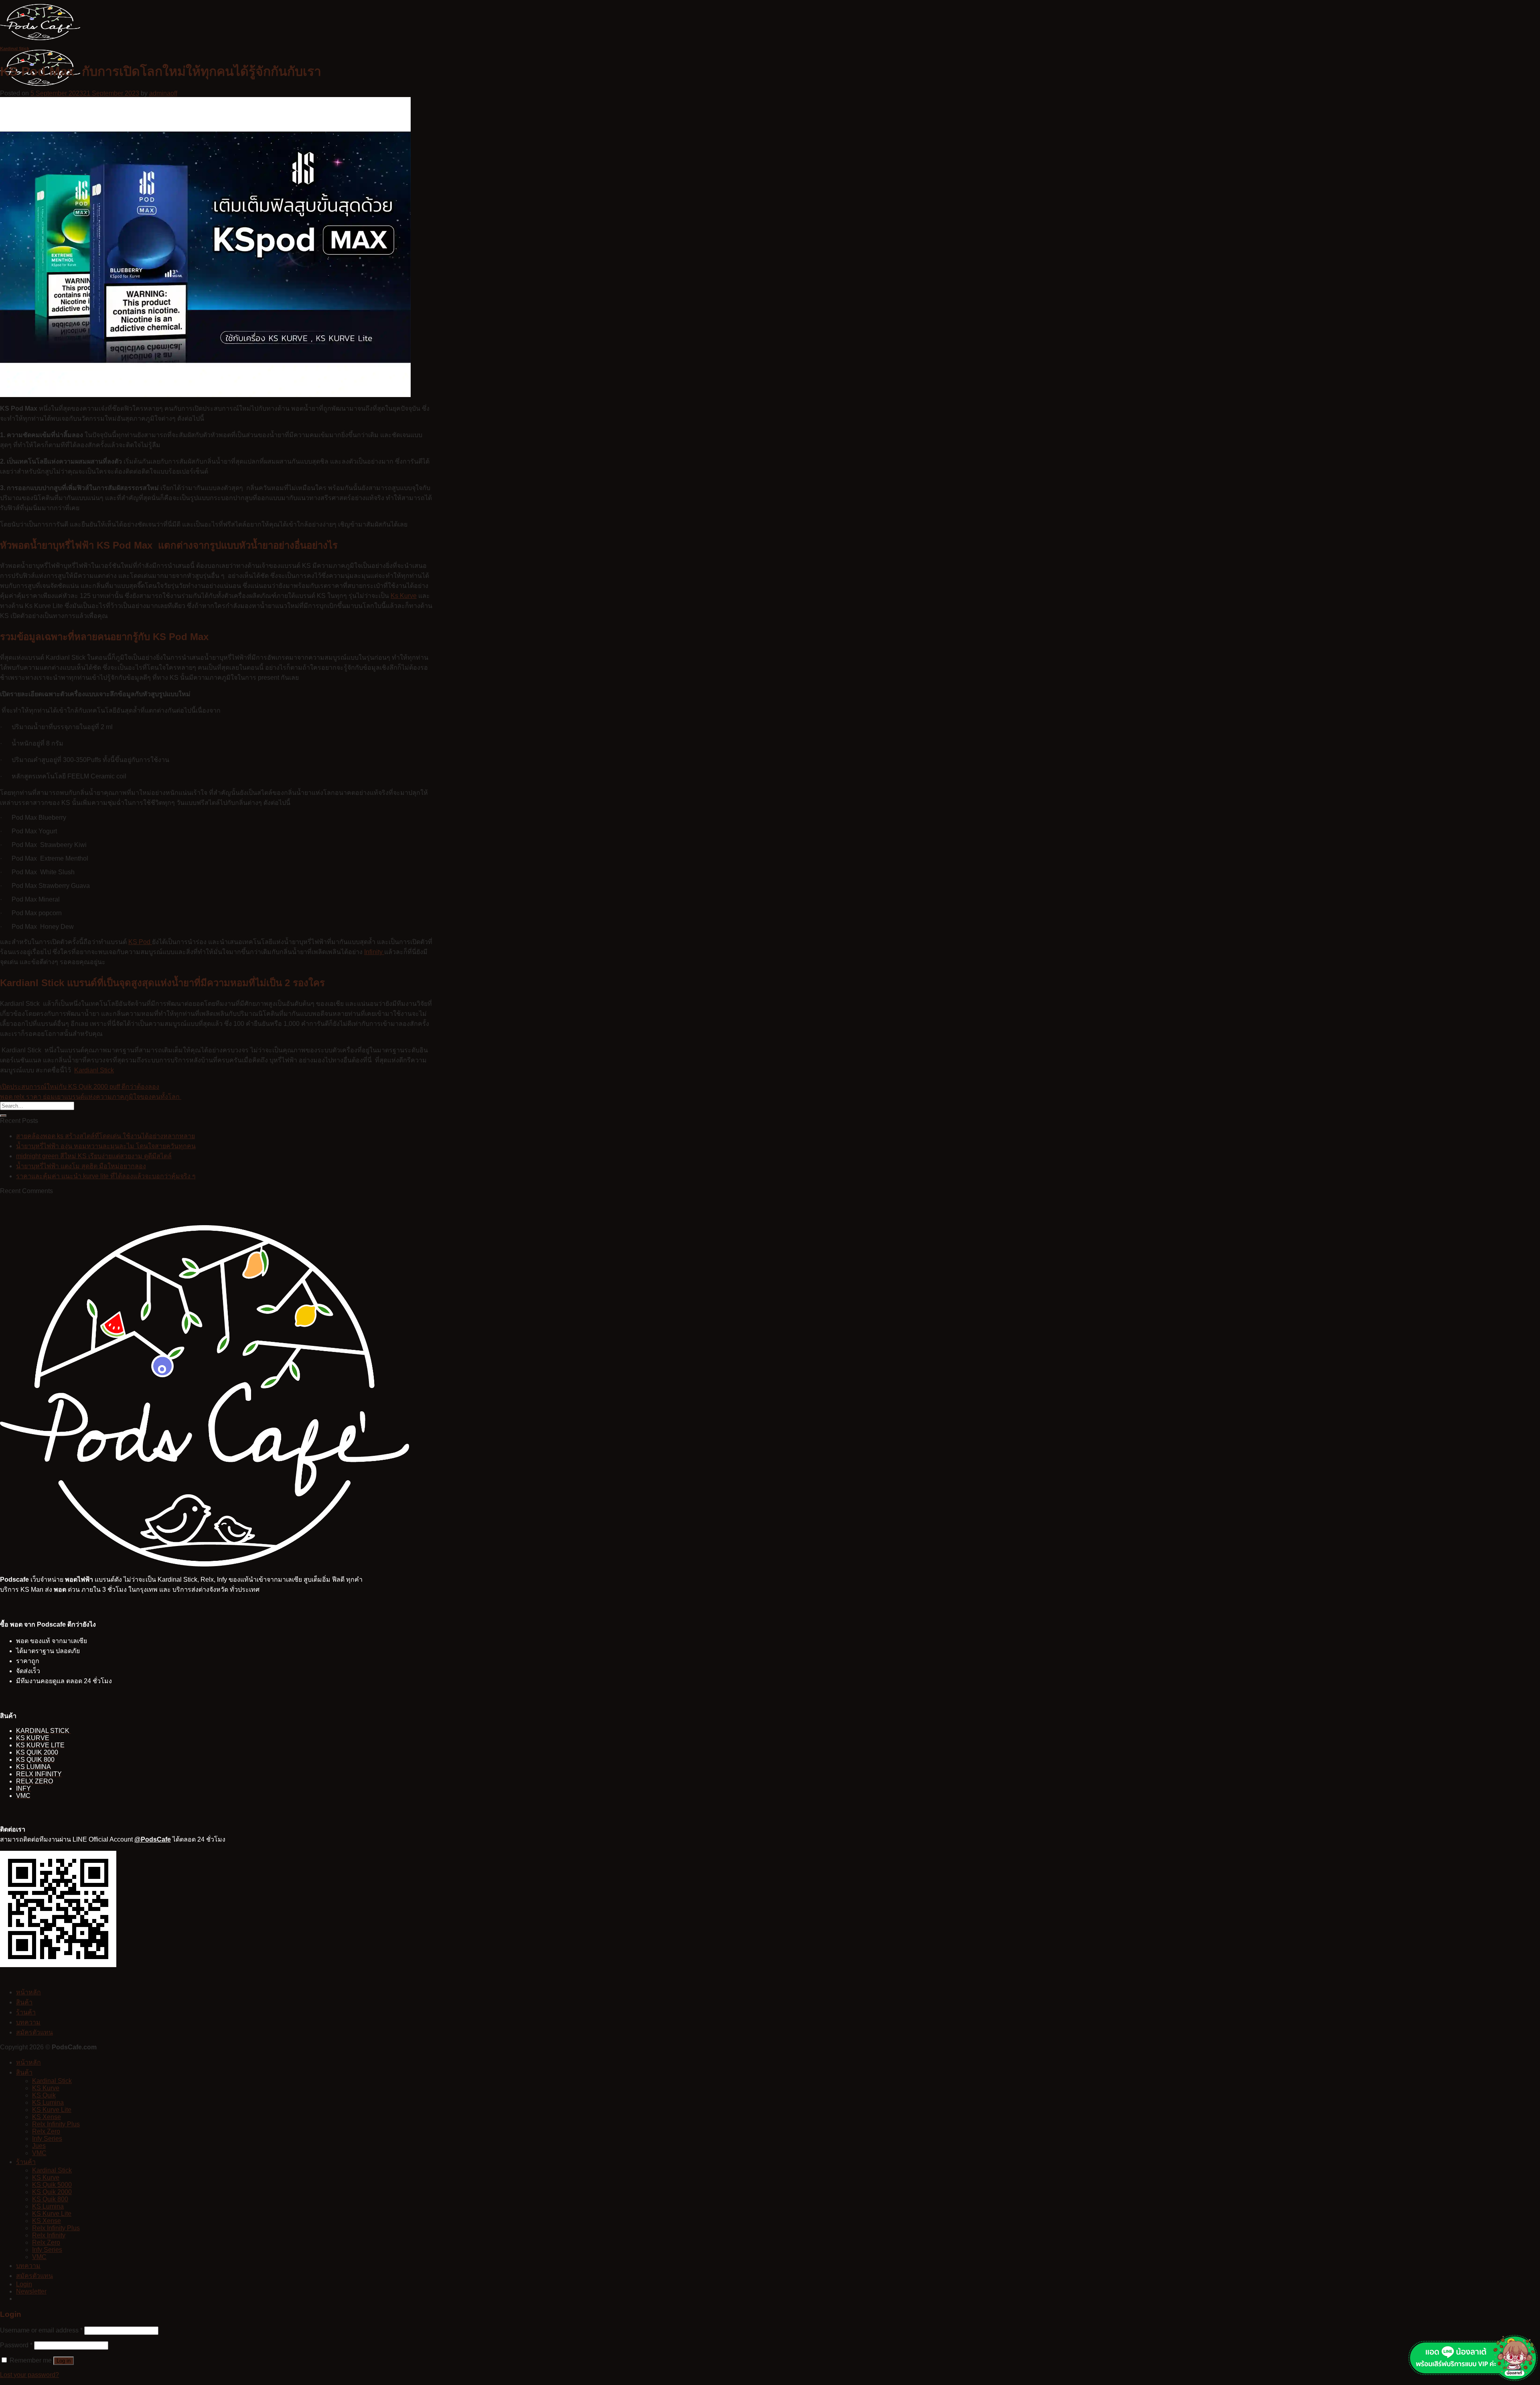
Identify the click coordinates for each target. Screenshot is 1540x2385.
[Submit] (3, 1116)
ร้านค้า (26, 2012)
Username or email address (41, 2330)
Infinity (374, 952)
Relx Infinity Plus (56, 2124)
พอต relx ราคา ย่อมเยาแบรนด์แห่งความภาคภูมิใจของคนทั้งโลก (91, 1097)
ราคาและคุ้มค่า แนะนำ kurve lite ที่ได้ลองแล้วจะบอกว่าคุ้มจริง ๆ (106, 1176)
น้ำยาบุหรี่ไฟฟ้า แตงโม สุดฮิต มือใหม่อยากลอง (81, 1166)
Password (16, 2345)
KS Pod (140, 942)
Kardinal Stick (15, 49)
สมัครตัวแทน (34, 2032)
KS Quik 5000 (52, 2185)
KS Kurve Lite (52, 2110)
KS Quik (44, 2095)
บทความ (28, 2022)
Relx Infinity (49, 2235)
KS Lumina (48, 2102)
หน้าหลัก (28, 1992)
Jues (39, 2146)
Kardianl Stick (94, 1070)
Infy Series (47, 2139)
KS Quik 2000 (52, 2192)
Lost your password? (29, 2375)
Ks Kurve (404, 596)
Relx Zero (46, 2131)
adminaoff (163, 93)
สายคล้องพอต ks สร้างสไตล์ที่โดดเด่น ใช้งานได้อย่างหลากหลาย (105, 1136)
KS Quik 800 (50, 2199)
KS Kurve (46, 2088)
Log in (64, 2361)
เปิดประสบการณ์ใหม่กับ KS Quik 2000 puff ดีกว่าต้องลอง (80, 1087)
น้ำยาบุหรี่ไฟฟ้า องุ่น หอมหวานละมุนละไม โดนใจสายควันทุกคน (106, 1146)
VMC (39, 2153)
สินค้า (24, 2002)
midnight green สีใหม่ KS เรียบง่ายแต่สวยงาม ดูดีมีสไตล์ (94, 1156)
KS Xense (47, 2117)
